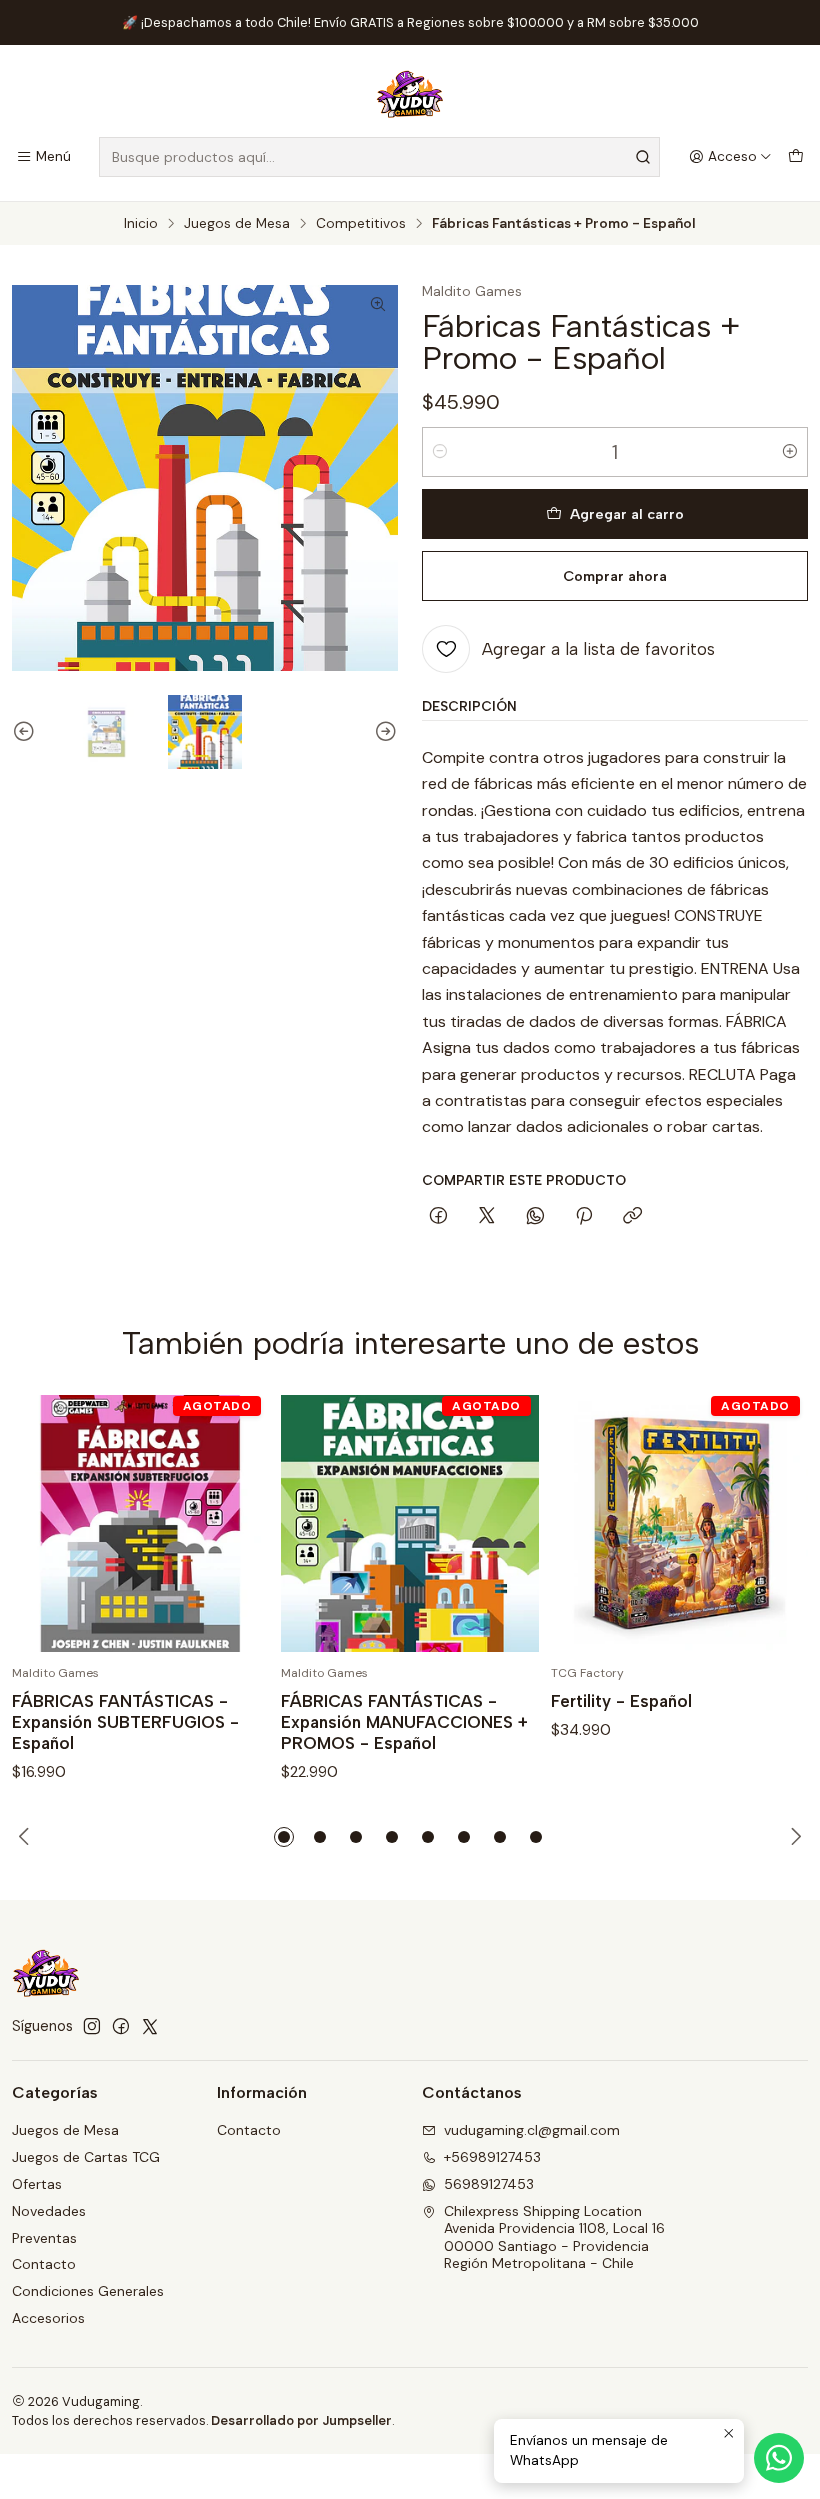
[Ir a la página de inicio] (410, 94)
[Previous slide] (27, 732)
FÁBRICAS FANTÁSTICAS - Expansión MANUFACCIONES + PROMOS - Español (404, 1722)
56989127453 (489, 2184)
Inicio (141, 224)
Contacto (44, 2264)
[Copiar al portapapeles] (632, 1217)
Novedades (49, 2211)
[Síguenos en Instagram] (92, 2026)
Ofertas (37, 2184)
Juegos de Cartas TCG (86, 2157)
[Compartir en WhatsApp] (535, 1217)
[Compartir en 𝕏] (487, 1217)
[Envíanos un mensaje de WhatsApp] (779, 2458)
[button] (284, 1837)
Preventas (44, 2238)
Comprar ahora (615, 576)
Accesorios (48, 2318)
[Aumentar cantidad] (790, 452)
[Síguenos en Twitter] (150, 2026)
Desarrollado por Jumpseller (301, 2420)
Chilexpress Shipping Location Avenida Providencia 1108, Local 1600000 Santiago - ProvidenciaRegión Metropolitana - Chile (554, 2237)
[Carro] (796, 157)
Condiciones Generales (88, 2291)
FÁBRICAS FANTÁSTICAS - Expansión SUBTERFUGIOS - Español (125, 1722)
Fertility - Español (621, 1701)
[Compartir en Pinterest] (584, 1217)
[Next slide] (383, 732)
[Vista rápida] (233, 1524)
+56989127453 (492, 2157)
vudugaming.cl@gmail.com (532, 2130)
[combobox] (379, 157)
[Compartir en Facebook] (438, 1217)
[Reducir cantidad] (440, 452)
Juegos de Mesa (237, 224)
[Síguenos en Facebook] (121, 2026)
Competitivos (361, 224)
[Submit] (643, 157)
